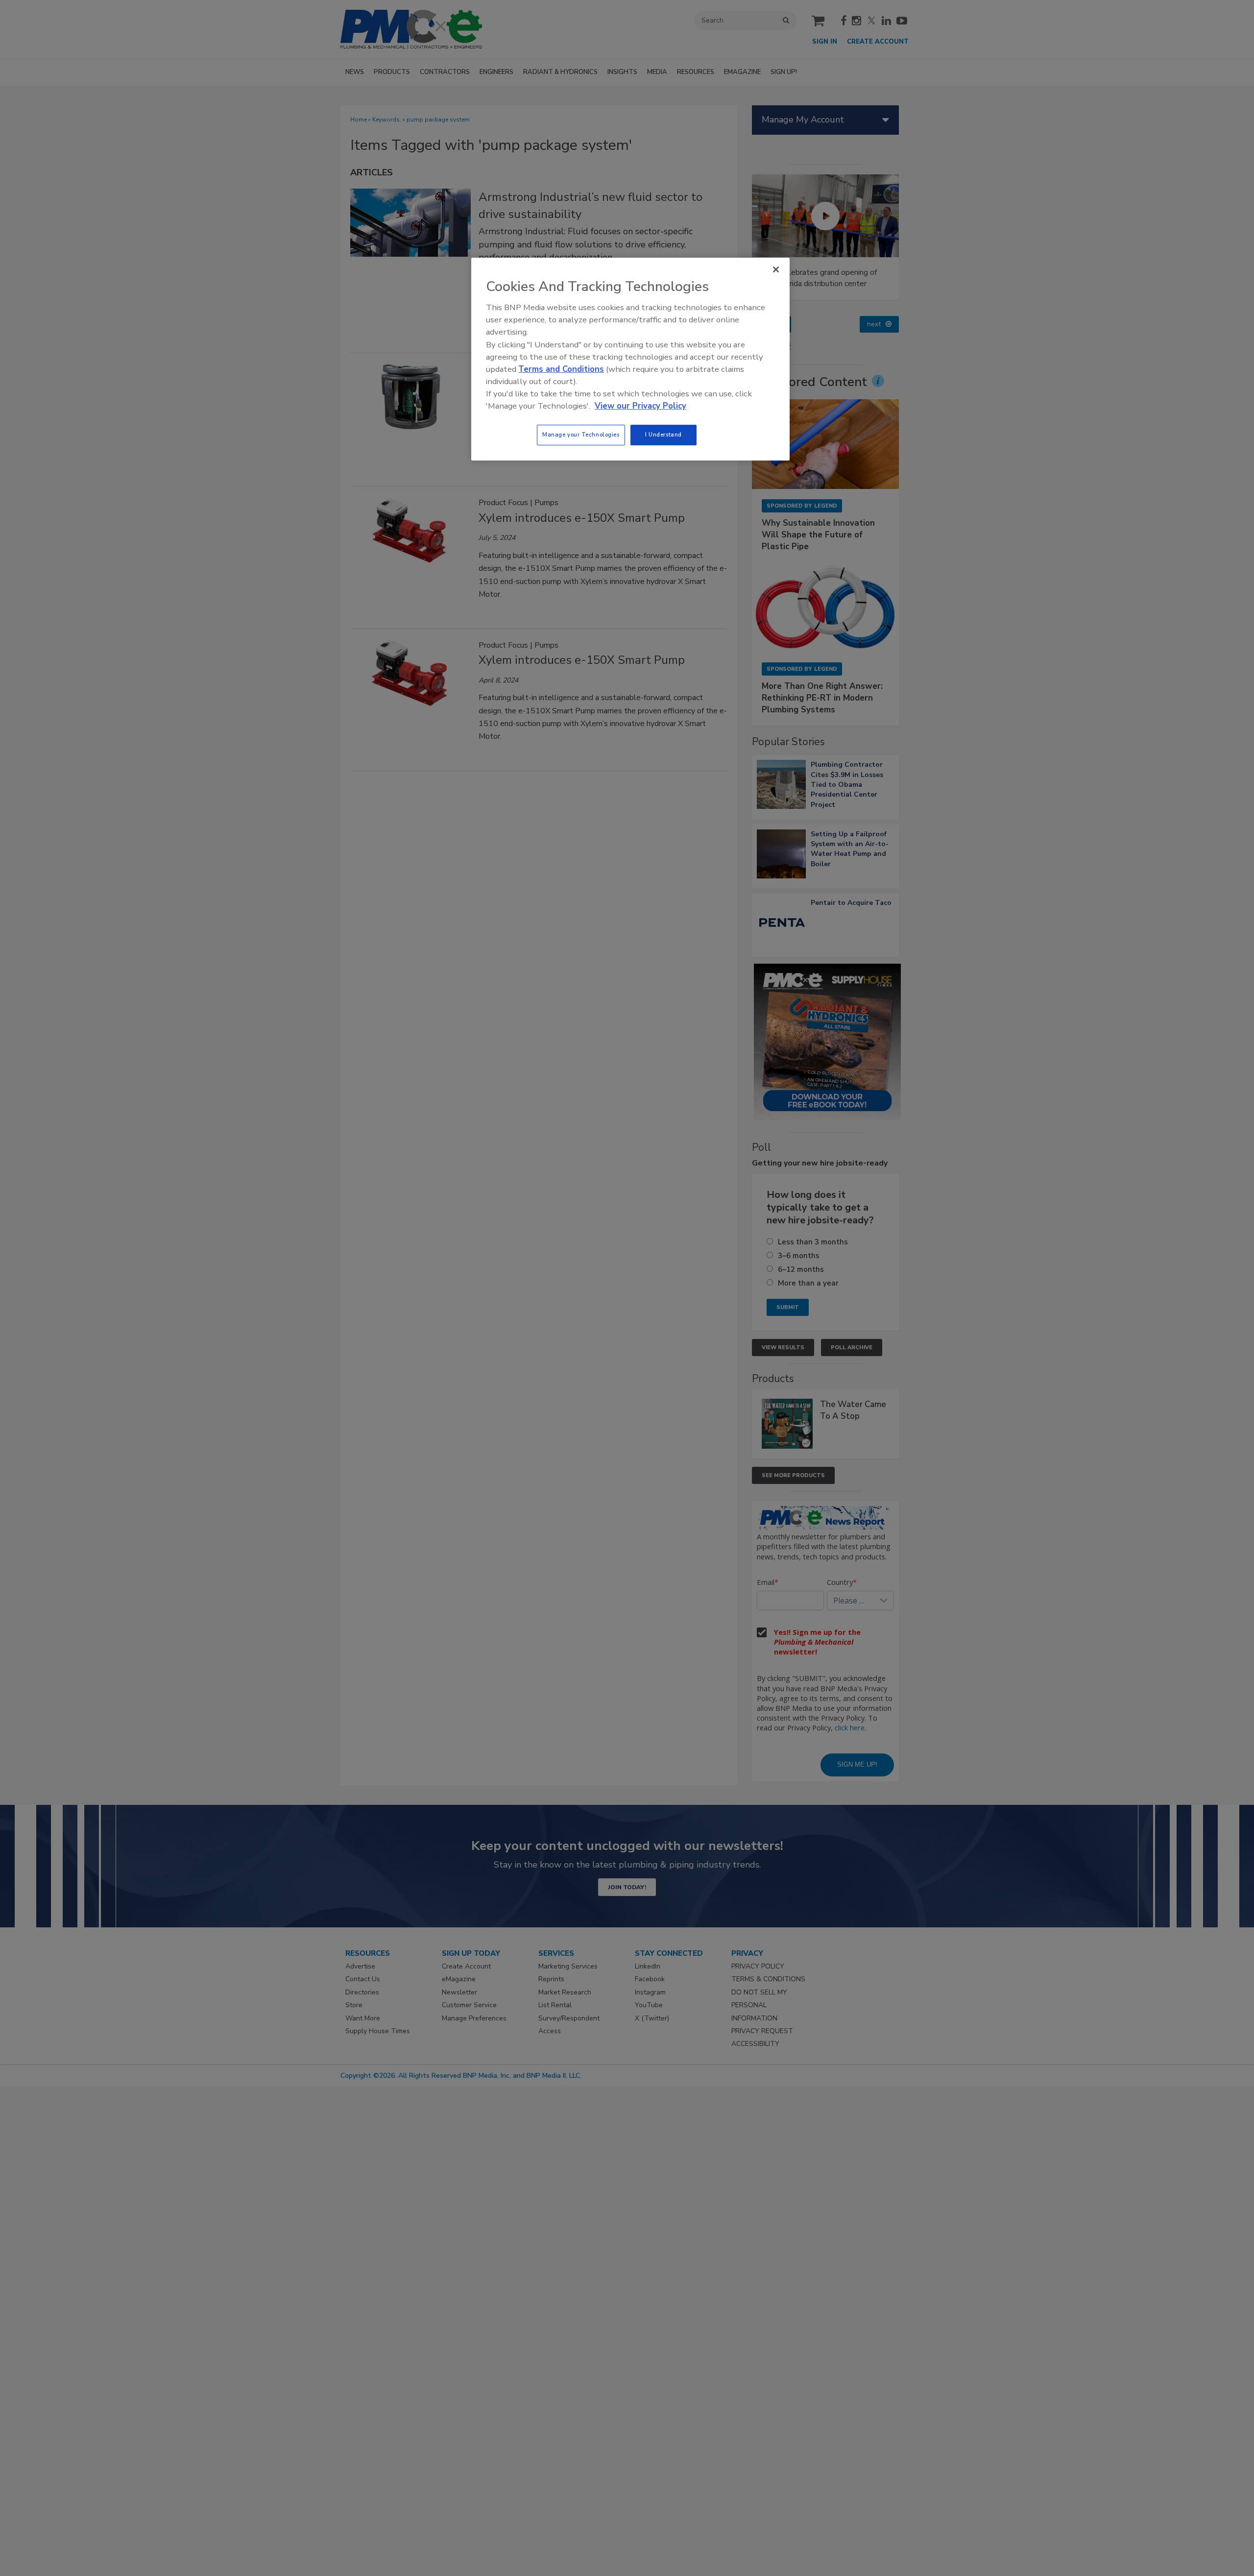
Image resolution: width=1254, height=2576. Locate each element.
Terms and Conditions (561, 369)
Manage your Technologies (581, 435)
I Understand (663, 435)
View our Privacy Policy (640, 406)
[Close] (776, 269)
